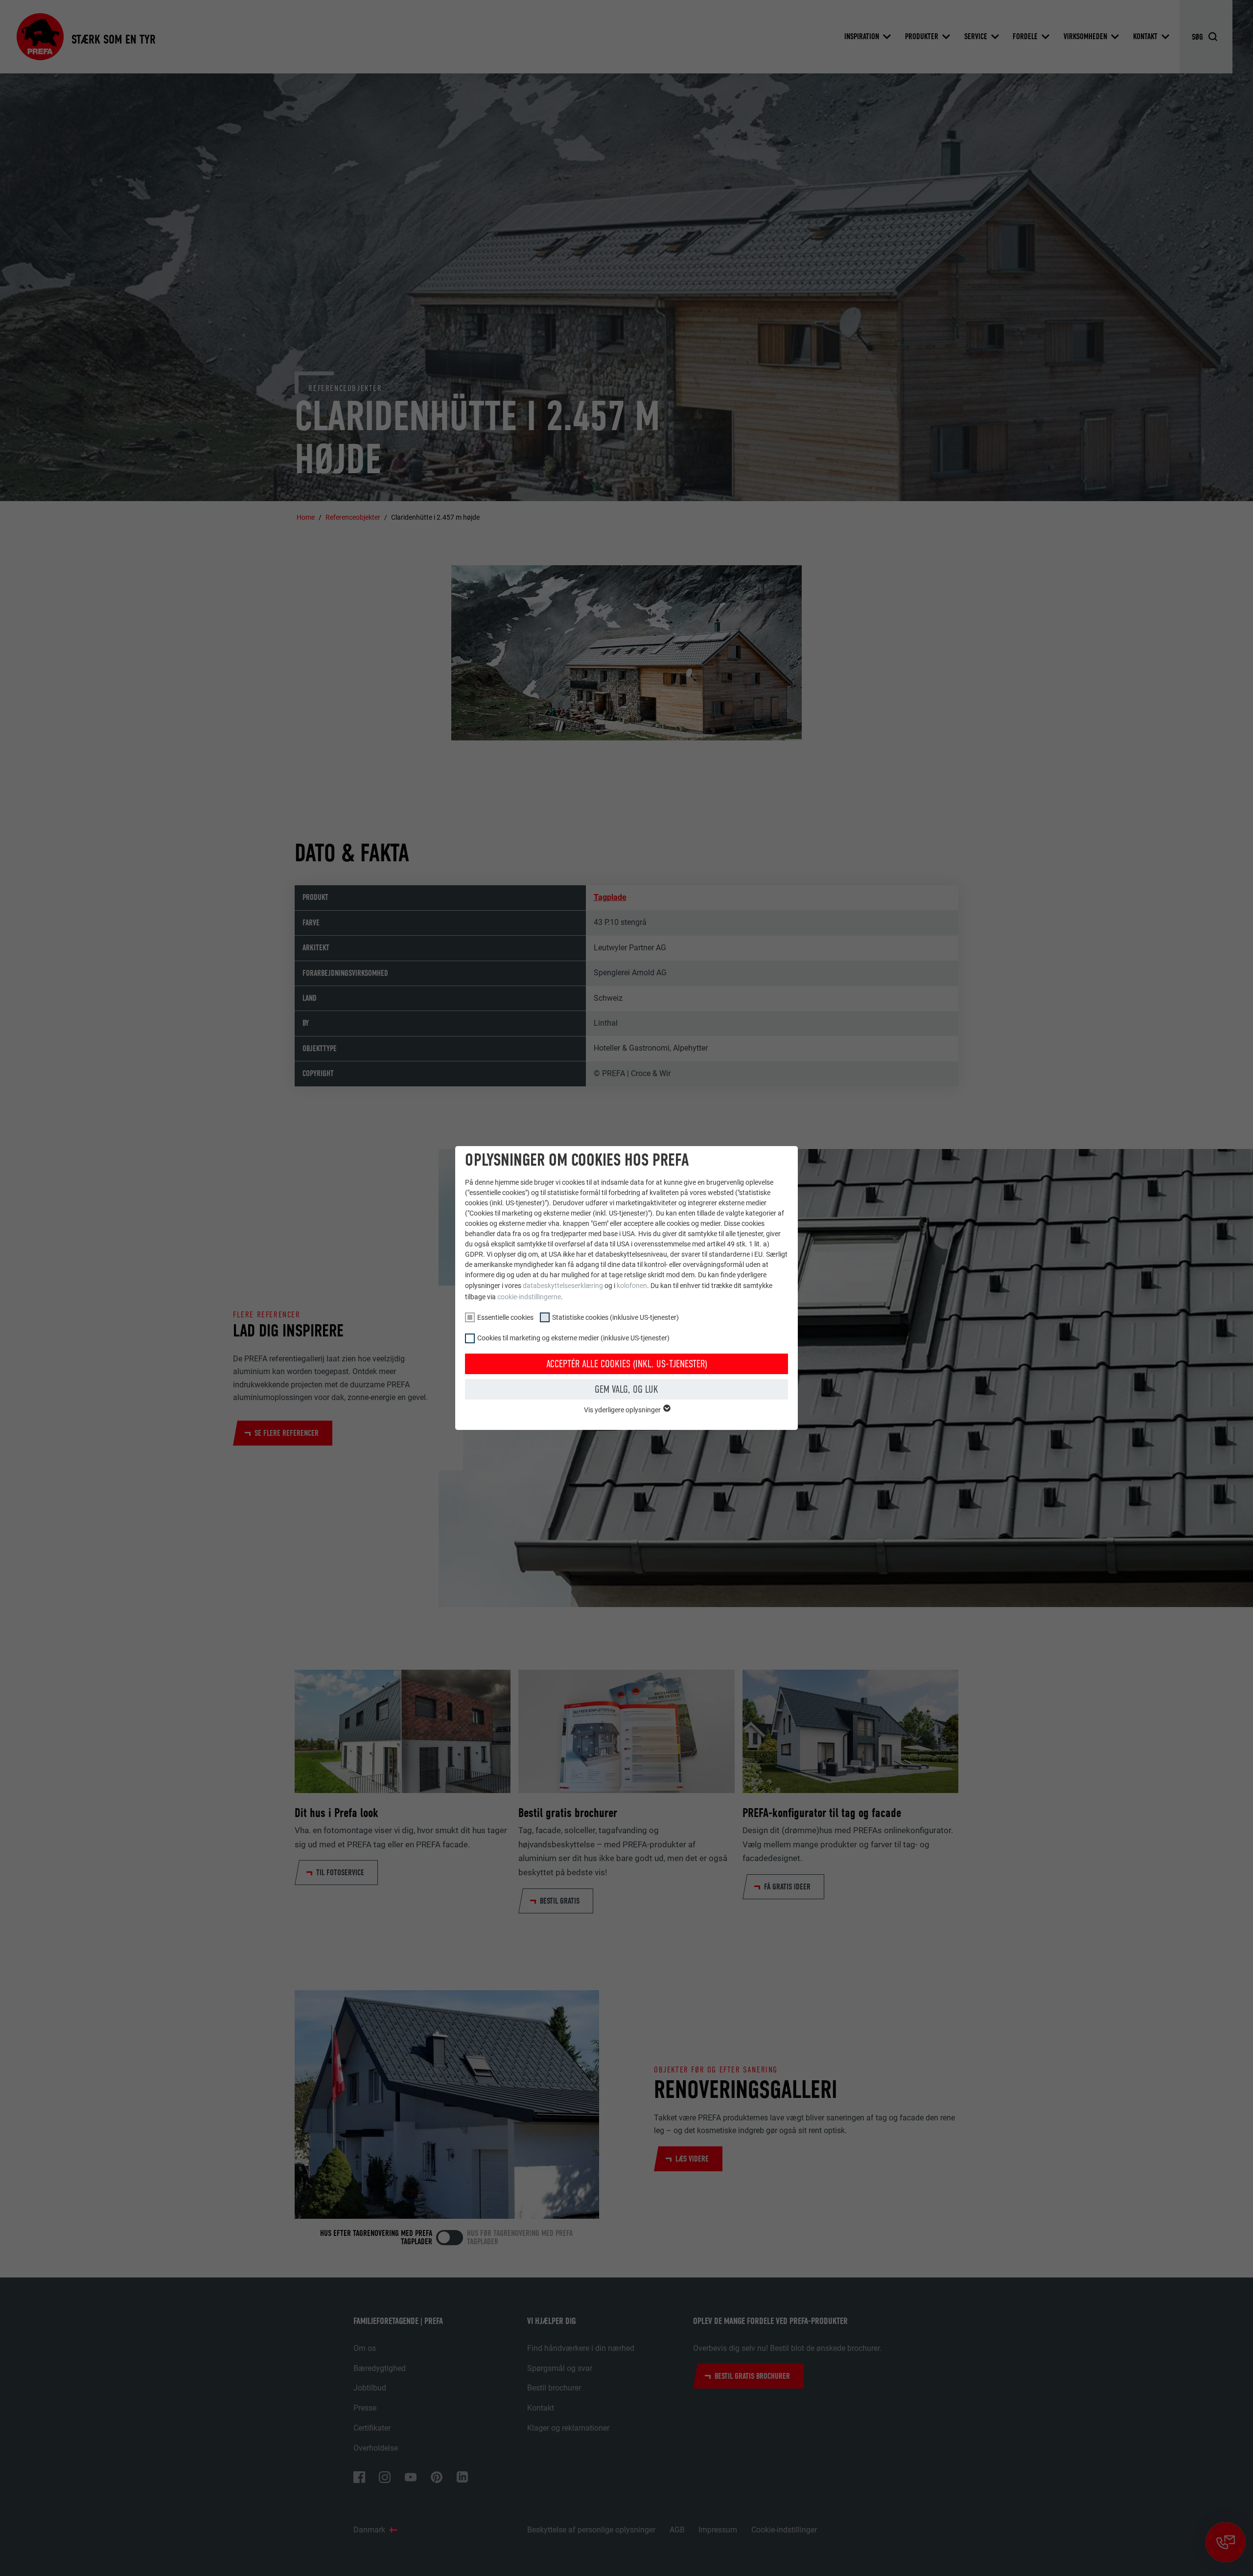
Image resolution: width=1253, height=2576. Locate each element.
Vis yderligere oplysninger (623, 1410)
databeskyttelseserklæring (563, 1286)
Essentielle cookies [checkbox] (505, 1317)
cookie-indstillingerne (529, 1297)
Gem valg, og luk (626, 1389)
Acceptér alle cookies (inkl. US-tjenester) (627, 1364)
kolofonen (632, 1286)
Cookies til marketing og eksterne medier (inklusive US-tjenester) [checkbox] (573, 1338)
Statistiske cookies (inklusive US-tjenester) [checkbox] (615, 1317)
